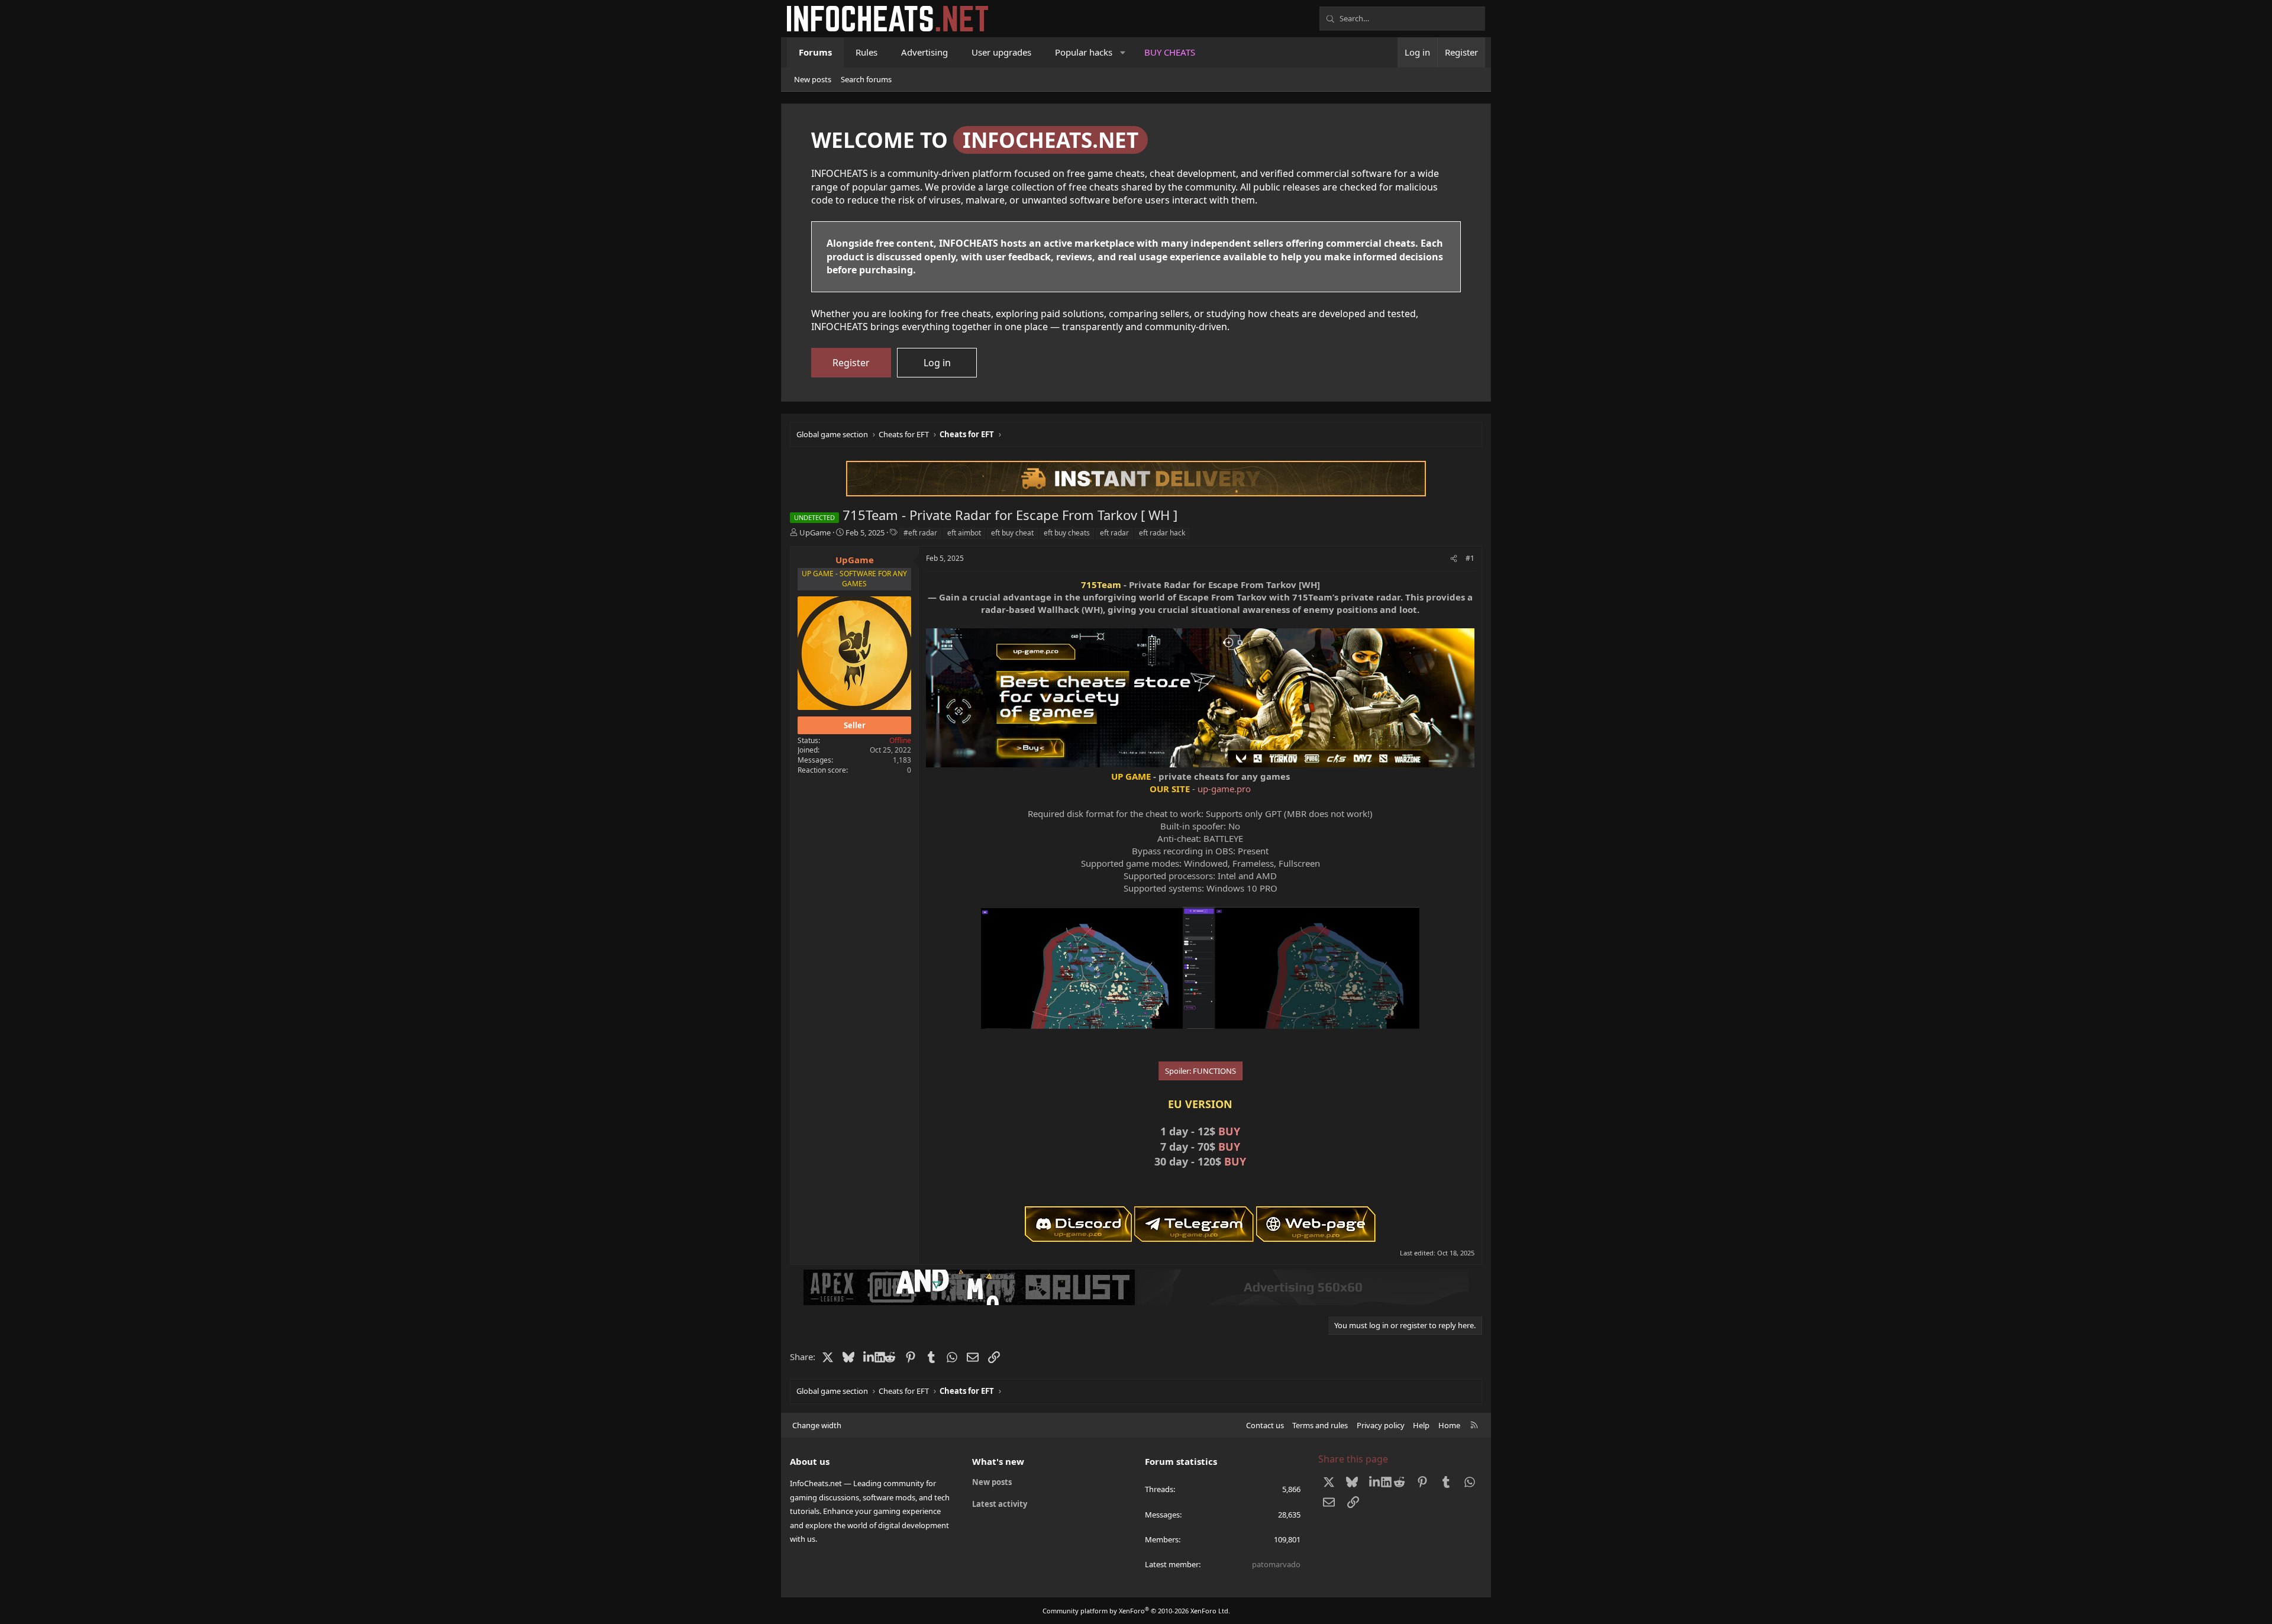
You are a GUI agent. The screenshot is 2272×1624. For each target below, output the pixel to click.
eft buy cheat (1012, 533)
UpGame (815, 532)
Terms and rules (1320, 1425)
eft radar (1114, 533)
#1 (1470, 558)
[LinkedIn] (869, 1357)
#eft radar (920, 533)
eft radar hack (1162, 533)
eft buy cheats (1067, 533)
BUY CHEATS (1170, 52)
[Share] (1454, 559)
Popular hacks (1084, 52)
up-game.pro (1224, 789)
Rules (866, 52)
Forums (815, 52)
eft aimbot (964, 533)
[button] (1123, 52)
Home (1449, 1425)
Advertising (924, 52)
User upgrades (1001, 52)
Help (1421, 1425)
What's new (998, 1461)
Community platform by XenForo (1136, 1611)
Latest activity (1000, 1504)
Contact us (1265, 1425)
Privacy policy (1381, 1425)
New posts (813, 79)
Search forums (866, 79)
